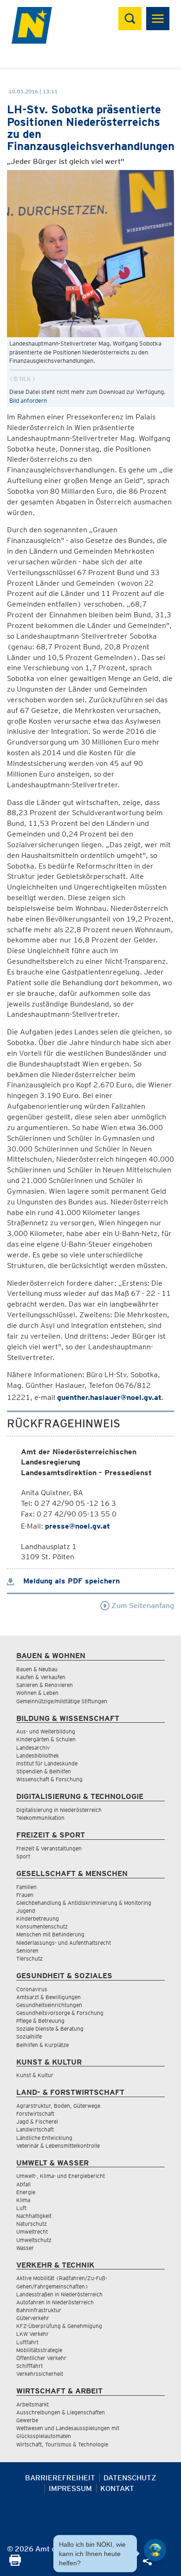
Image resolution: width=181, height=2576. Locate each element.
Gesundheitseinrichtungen (49, 2005)
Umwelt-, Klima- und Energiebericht (61, 2176)
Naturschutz (32, 2224)
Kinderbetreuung (38, 1919)
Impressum (70, 2488)
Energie (26, 2192)
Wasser (25, 2248)
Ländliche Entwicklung (44, 2138)
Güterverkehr (33, 2318)
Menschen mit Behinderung (50, 1934)
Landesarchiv (33, 1748)
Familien (26, 1887)
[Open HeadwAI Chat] (155, 2550)
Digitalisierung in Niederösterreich (59, 1810)
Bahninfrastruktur (39, 2310)
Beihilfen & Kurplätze (42, 2045)
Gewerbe (27, 2420)
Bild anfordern (28, 401)
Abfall (23, 2184)
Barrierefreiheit (60, 2478)
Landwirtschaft (35, 2129)
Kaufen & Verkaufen (41, 1677)
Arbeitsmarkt (32, 2404)
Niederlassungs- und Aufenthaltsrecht (64, 1943)
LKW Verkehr (32, 2334)
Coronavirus (32, 1989)
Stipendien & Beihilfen (44, 1771)
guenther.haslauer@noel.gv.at (109, 1397)
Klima (23, 2200)
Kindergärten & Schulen (46, 1739)
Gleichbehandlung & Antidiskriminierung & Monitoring (84, 1903)
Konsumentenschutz (42, 1926)
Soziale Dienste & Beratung (50, 2029)
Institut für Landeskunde (47, 1763)
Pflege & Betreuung (40, 2021)
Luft (21, 2208)
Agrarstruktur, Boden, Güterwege (58, 2106)
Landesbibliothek (38, 1755)
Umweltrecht (32, 2232)
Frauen (25, 1895)
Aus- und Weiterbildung (46, 1731)
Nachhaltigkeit (34, 2216)
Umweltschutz (34, 2240)
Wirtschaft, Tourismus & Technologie (62, 2444)
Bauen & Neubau (37, 1669)
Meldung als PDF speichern (70, 1581)
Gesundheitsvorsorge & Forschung (60, 2013)
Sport (23, 1856)
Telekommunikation (40, 1818)
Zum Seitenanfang (142, 1605)
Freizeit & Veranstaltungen (49, 1848)
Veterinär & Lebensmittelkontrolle (58, 2146)
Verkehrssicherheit (40, 2374)
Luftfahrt (27, 2342)
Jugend (26, 1911)
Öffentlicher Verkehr (41, 2358)
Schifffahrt (29, 2366)
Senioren (27, 1951)
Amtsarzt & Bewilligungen (48, 1997)
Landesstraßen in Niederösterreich (59, 2294)
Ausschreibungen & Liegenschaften (61, 2412)
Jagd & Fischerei (37, 2122)
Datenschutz (130, 2478)
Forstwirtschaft (35, 2114)
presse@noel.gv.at (78, 1526)
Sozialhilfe (29, 2037)
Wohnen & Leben (37, 1693)
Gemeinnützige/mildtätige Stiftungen (62, 1701)
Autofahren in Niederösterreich (55, 2302)
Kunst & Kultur (35, 2075)
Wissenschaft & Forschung (49, 1779)
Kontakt (117, 2488)
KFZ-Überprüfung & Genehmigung (59, 2326)
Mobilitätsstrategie (39, 2350)
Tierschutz (29, 1958)
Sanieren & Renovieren (45, 1685)
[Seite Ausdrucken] (15, 2563)
